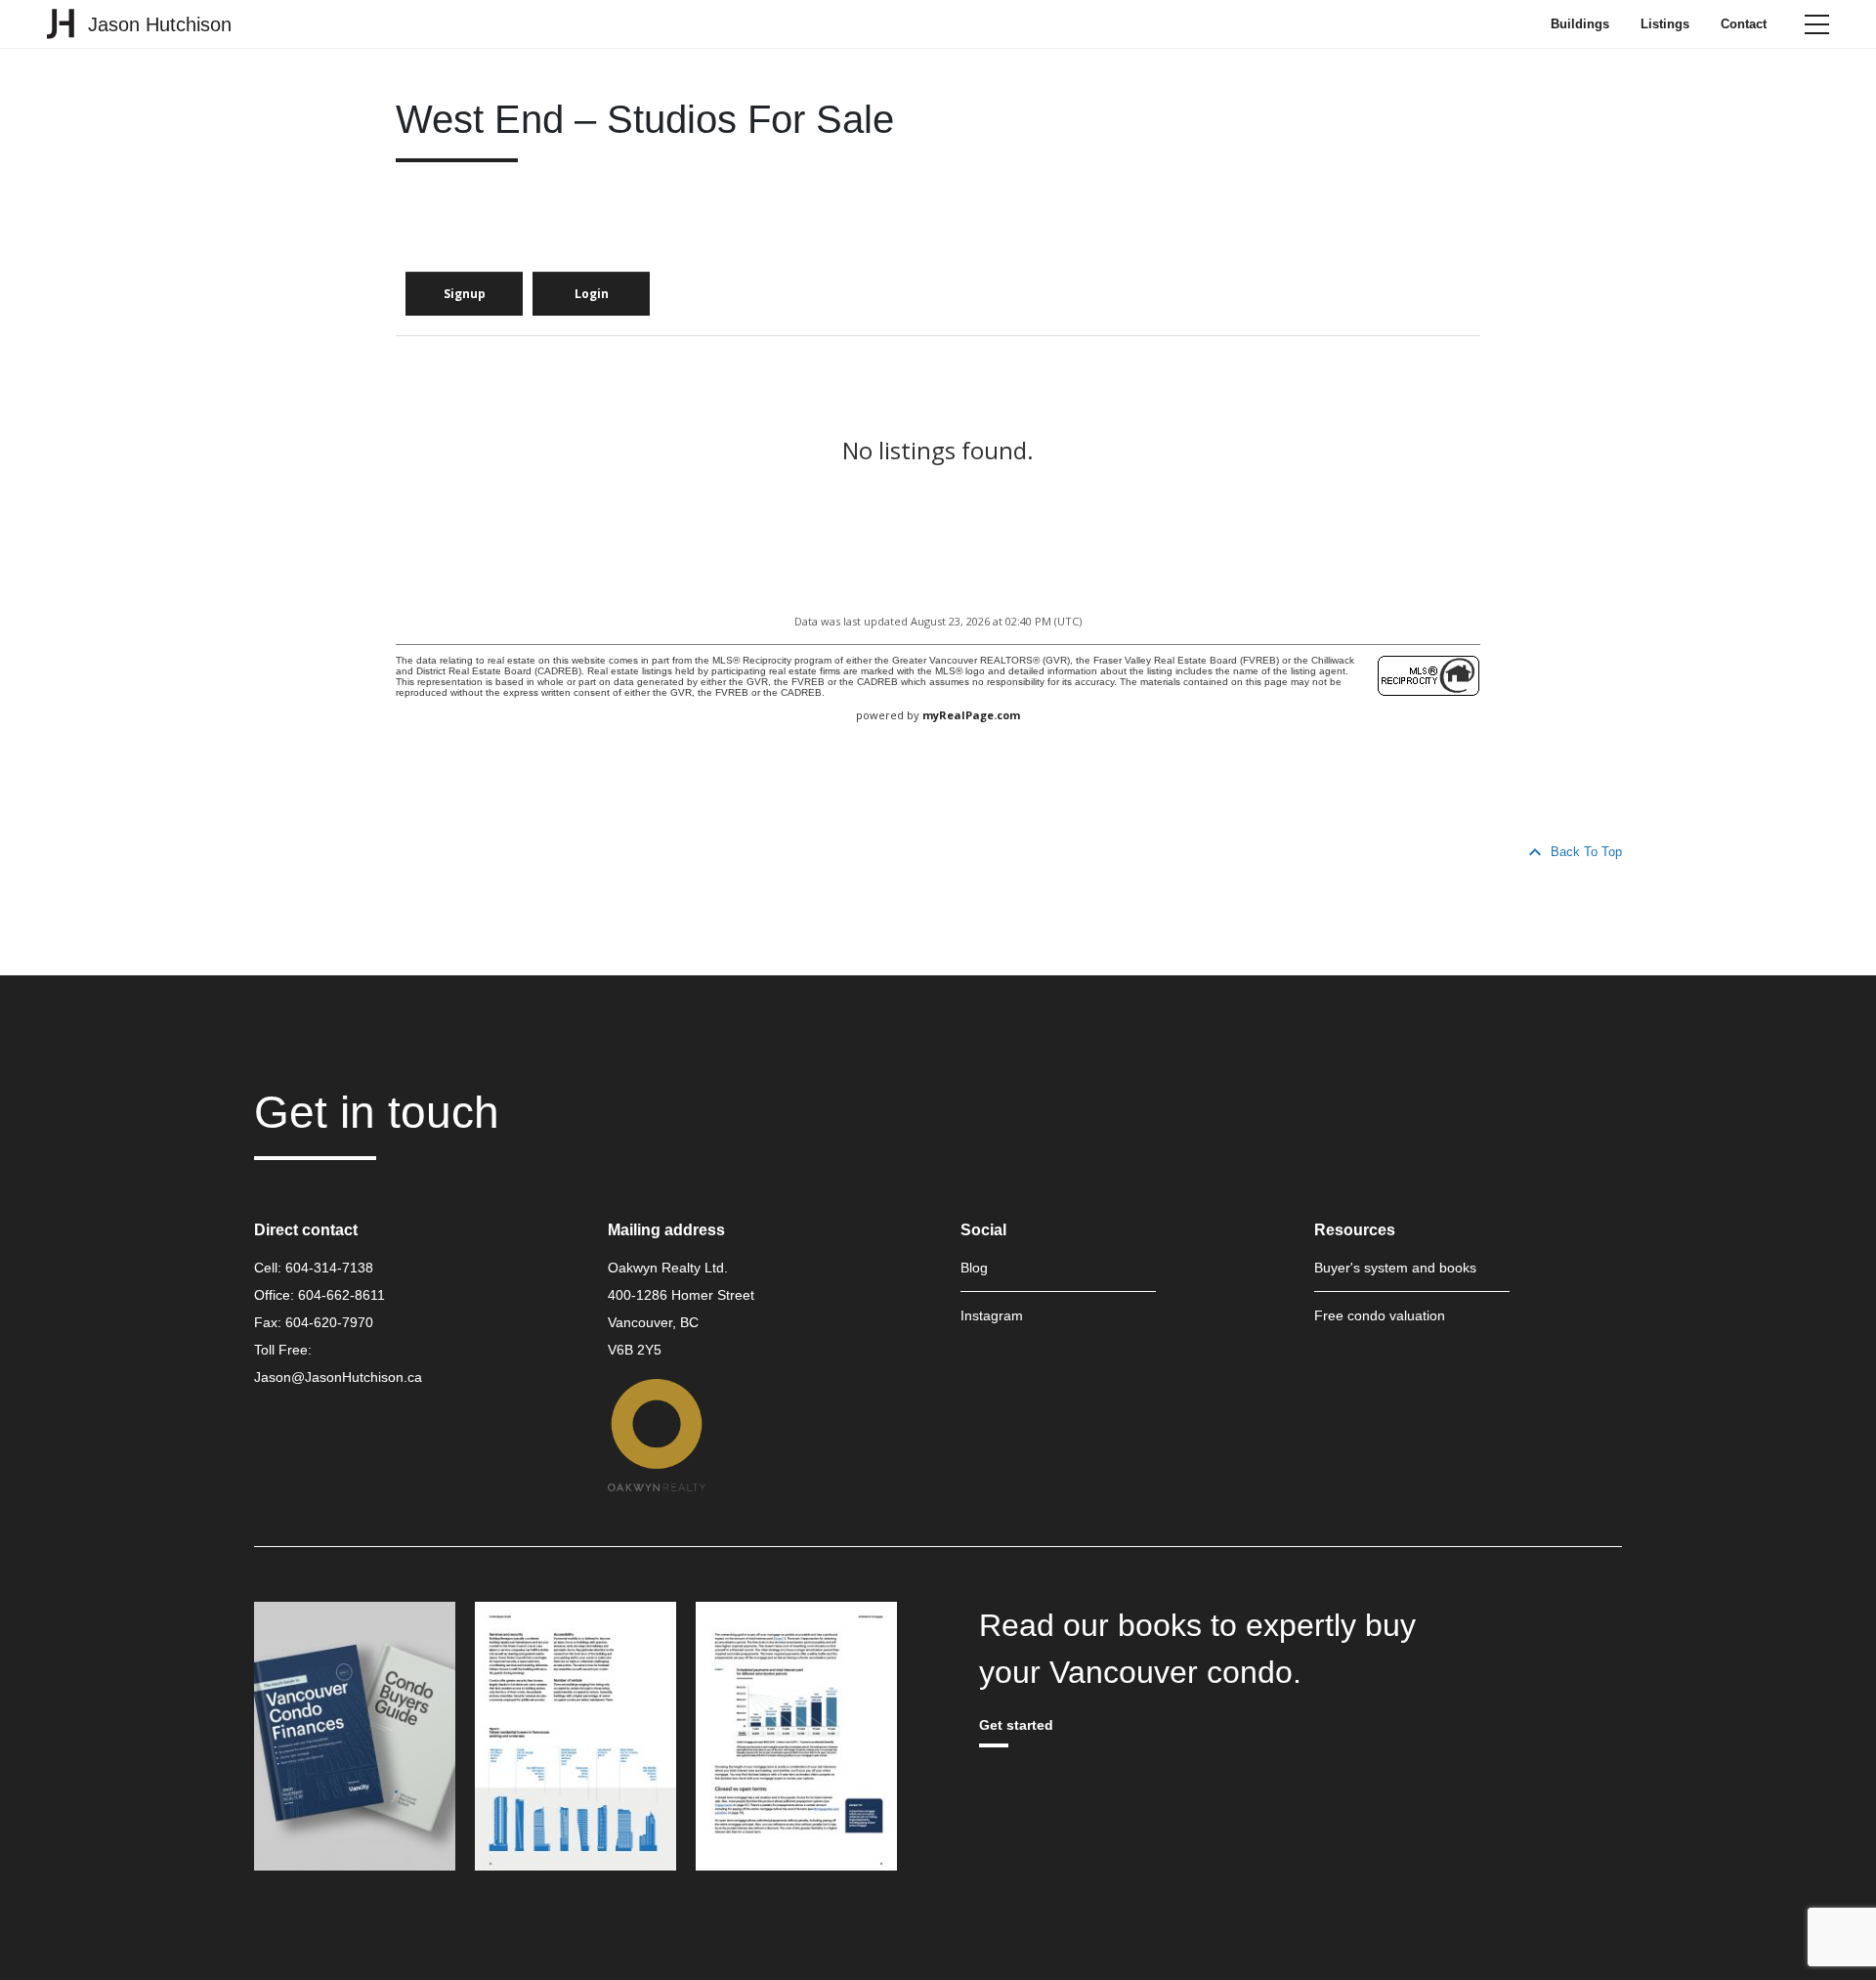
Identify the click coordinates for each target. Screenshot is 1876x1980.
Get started (1016, 1725)
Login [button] (592, 294)
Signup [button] (465, 294)
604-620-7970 (329, 1322)
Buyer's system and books (1395, 1268)
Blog (974, 1268)
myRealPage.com (971, 715)
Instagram (992, 1315)
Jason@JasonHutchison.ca (338, 1377)
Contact (1744, 24)
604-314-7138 (329, 1268)
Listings (1665, 24)
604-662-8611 (341, 1295)
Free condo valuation (1380, 1315)
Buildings (1580, 24)
